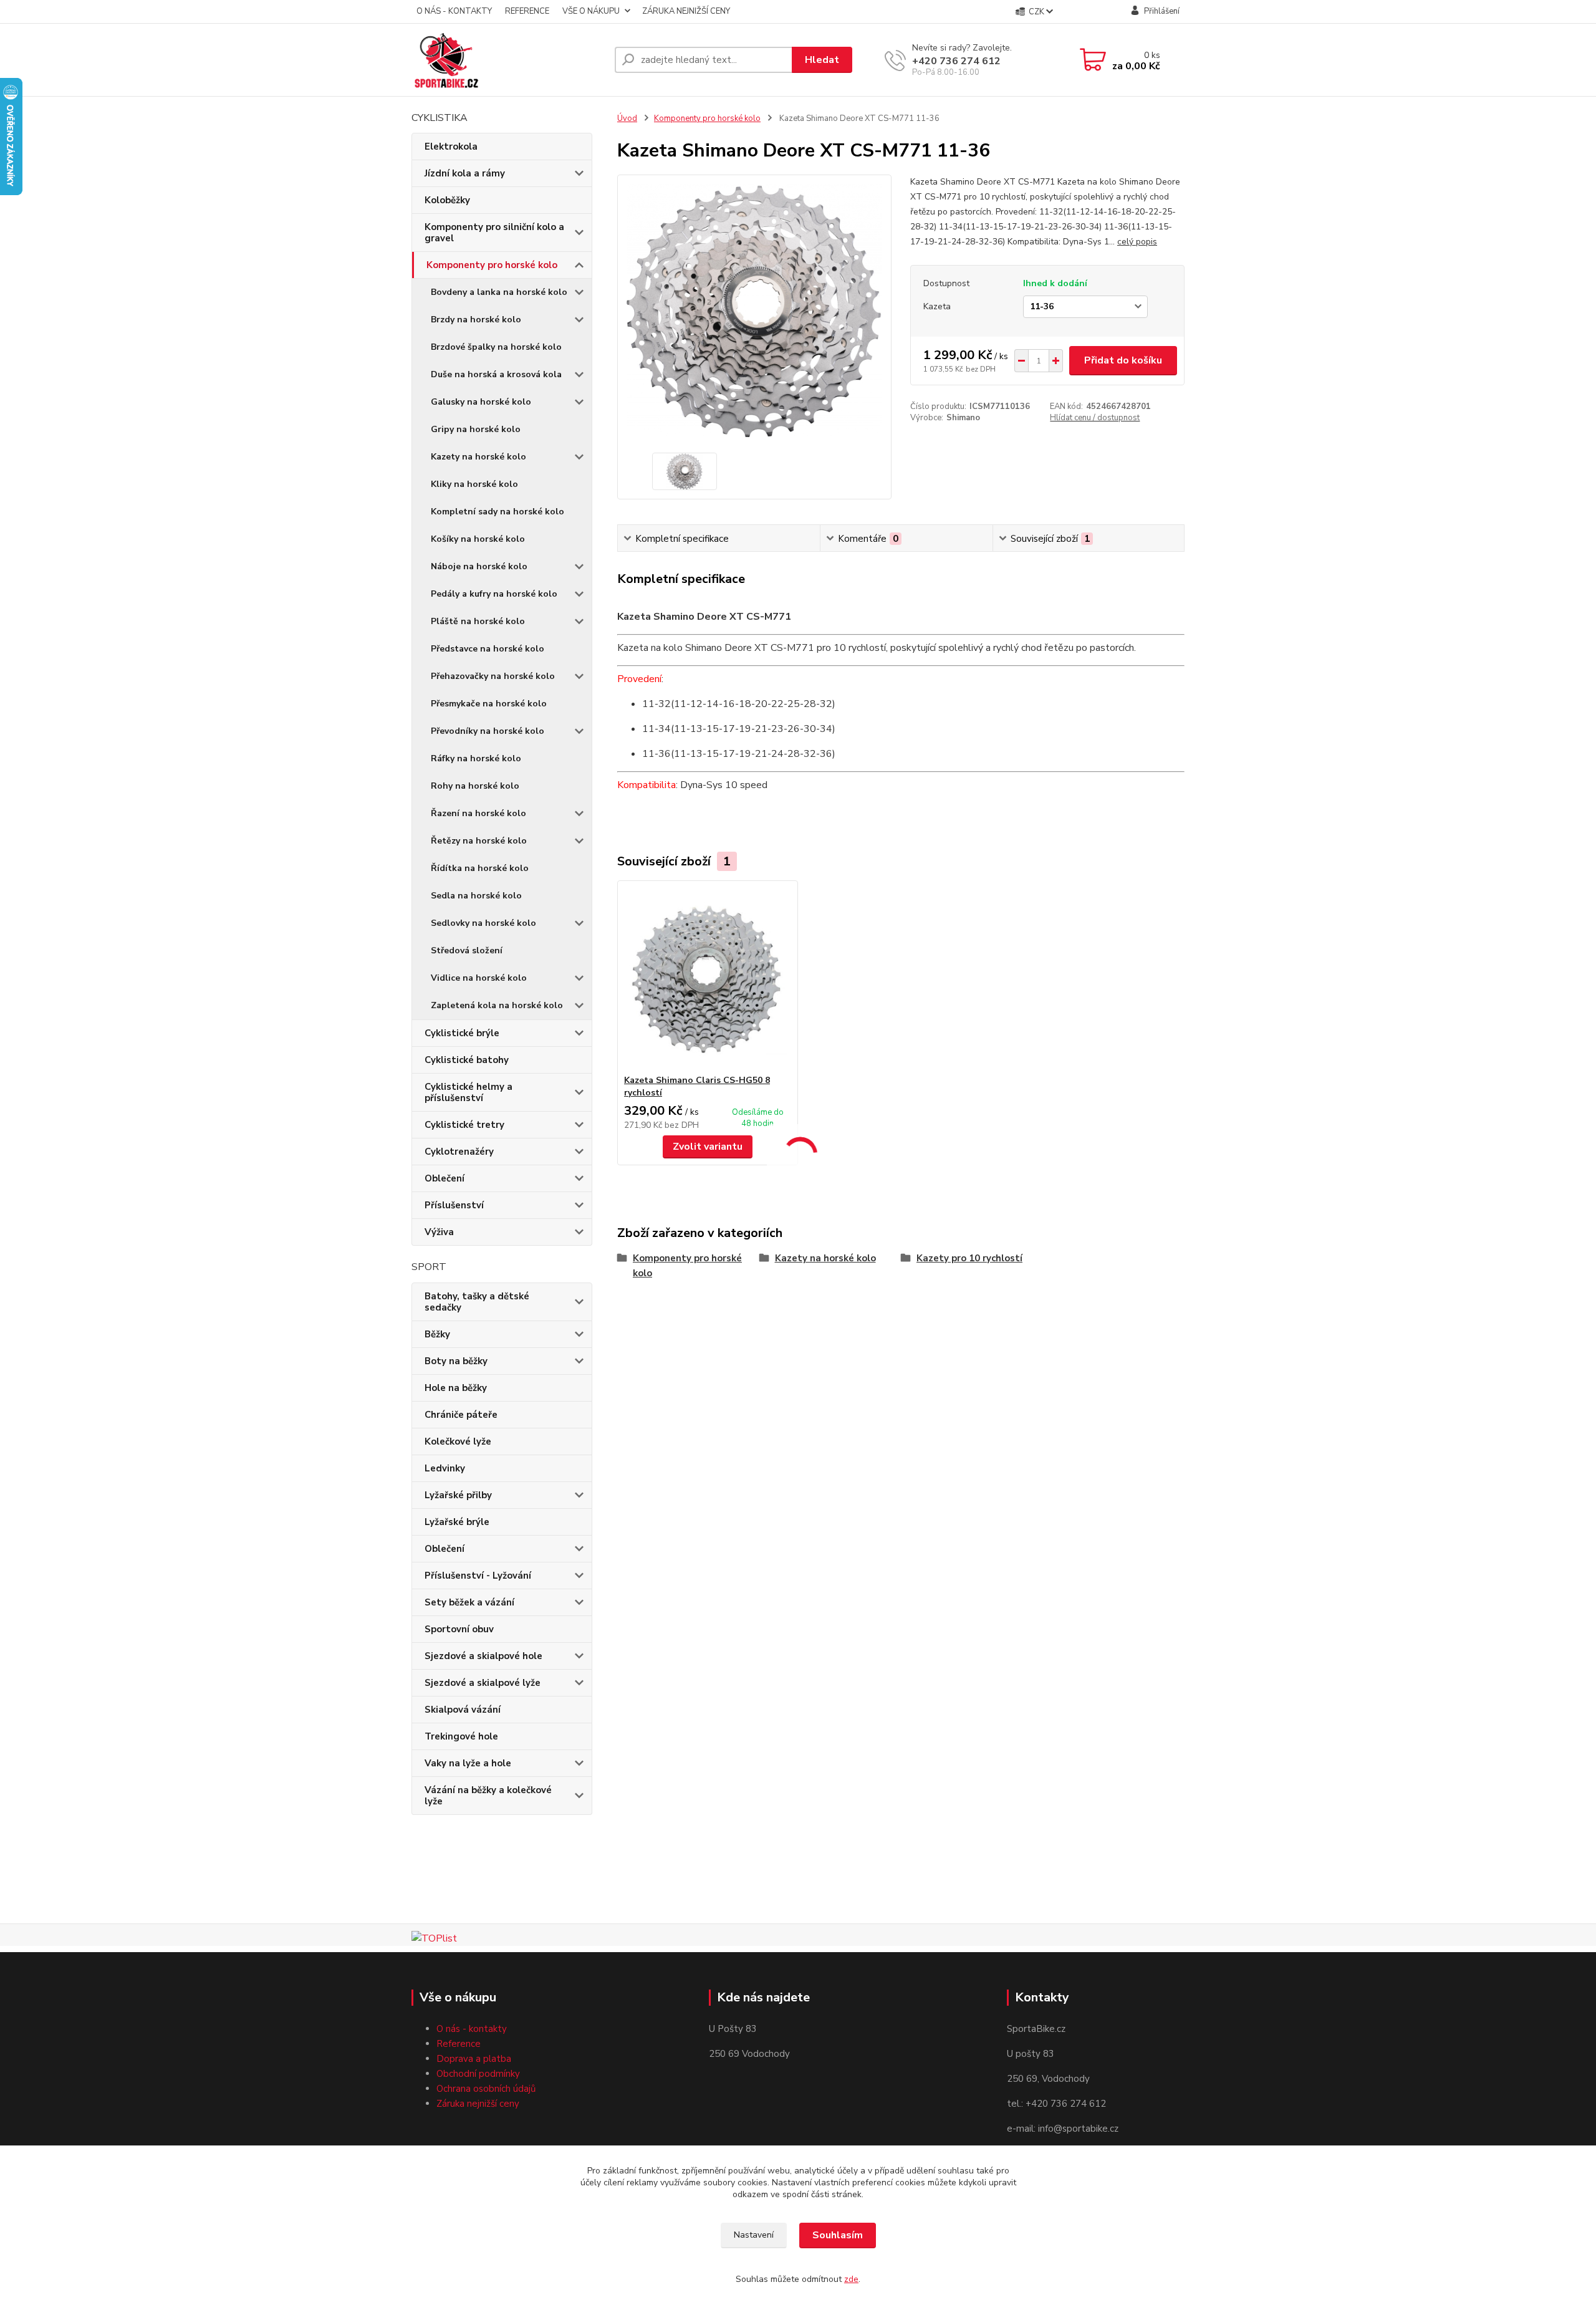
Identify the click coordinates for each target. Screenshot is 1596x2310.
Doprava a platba (474, 2059)
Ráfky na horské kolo (476, 758)
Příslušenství (454, 1205)
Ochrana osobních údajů (486, 2089)
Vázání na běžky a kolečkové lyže (488, 1796)
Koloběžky (447, 200)
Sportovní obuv (459, 1629)
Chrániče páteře (461, 1415)
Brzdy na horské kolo (476, 320)
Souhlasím (838, 2235)
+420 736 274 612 (956, 61)
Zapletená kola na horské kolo (497, 1005)
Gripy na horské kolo (476, 429)
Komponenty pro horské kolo (492, 265)
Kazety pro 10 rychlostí (969, 1258)
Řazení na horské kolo (478, 813)
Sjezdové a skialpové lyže (483, 1683)
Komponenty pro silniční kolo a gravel (494, 233)
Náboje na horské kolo (479, 566)
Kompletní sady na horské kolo (498, 512)
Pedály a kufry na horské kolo (494, 594)
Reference (459, 2044)
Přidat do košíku (1123, 360)
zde (851, 2279)
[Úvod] (508, 60)
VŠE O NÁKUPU (591, 11)
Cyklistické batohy (467, 1060)
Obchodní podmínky (478, 2074)
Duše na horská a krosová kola (496, 374)
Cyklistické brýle (462, 1033)
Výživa (439, 1232)
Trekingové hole (461, 1736)
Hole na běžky (456, 1388)
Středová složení (467, 950)
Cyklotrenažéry (459, 1152)
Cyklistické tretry (464, 1125)
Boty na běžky (456, 1361)
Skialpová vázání (463, 1710)
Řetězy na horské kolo (479, 841)
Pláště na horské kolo (478, 621)
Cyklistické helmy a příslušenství (469, 1092)
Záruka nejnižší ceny (478, 2104)
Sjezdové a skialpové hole (483, 1656)
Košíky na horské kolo (478, 539)
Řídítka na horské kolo (480, 868)
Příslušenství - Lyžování (478, 1576)
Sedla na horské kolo (476, 896)
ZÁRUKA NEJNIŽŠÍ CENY (686, 11)
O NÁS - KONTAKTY (454, 11)
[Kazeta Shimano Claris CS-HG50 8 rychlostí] (708, 978)
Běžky (437, 1334)
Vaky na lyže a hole (468, 1763)
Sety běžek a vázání (469, 1602)
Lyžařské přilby (458, 1495)
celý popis (1137, 242)
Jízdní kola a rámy (465, 173)
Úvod (627, 118)
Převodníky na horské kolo (488, 731)
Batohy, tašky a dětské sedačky (477, 1302)
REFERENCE (527, 11)
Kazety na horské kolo (478, 457)
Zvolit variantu (708, 1147)
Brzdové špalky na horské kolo (496, 347)
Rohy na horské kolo (475, 786)
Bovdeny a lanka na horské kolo (499, 292)
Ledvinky (445, 1468)
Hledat (822, 60)
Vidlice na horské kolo (479, 978)
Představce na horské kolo (488, 649)
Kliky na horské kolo (474, 484)
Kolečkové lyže (458, 1441)
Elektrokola (451, 147)
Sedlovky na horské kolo (483, 923)
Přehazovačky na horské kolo (493, 676)
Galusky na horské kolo (481, 402)
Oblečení (445, 1178)
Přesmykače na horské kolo (489, 704)
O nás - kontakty (472, 2029)
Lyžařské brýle (457, 1522)
